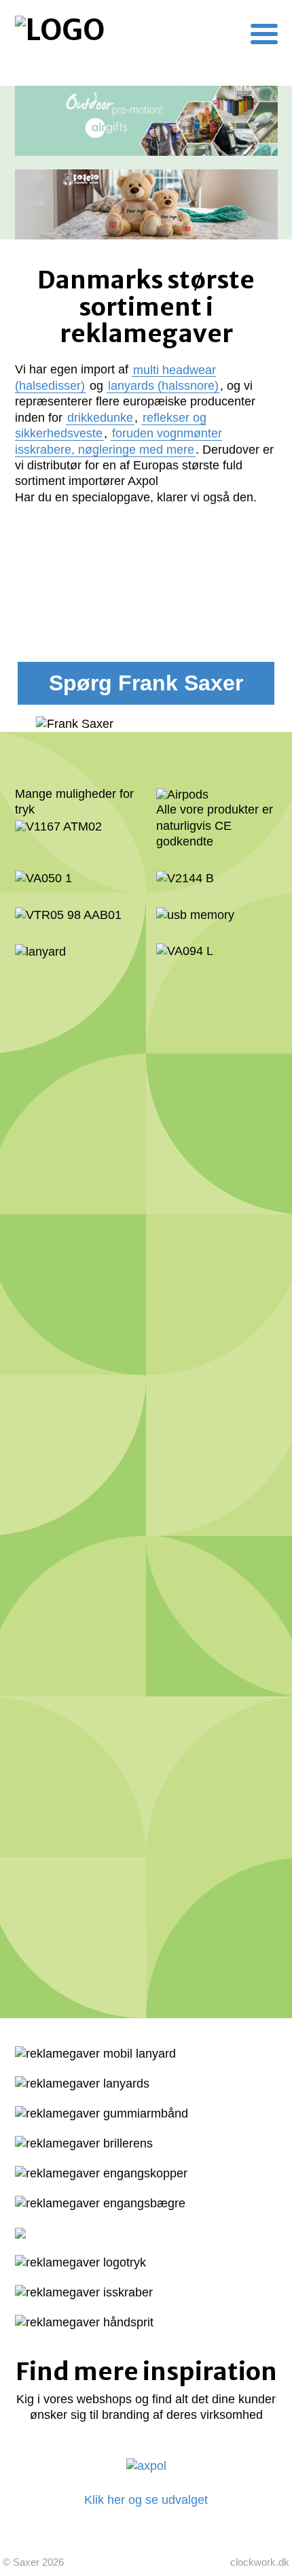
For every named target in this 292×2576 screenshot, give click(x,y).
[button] (264, 34)
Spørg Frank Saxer (146, 683)
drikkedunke (100, 418)
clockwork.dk (260, 2562)
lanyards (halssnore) (163, 386)
